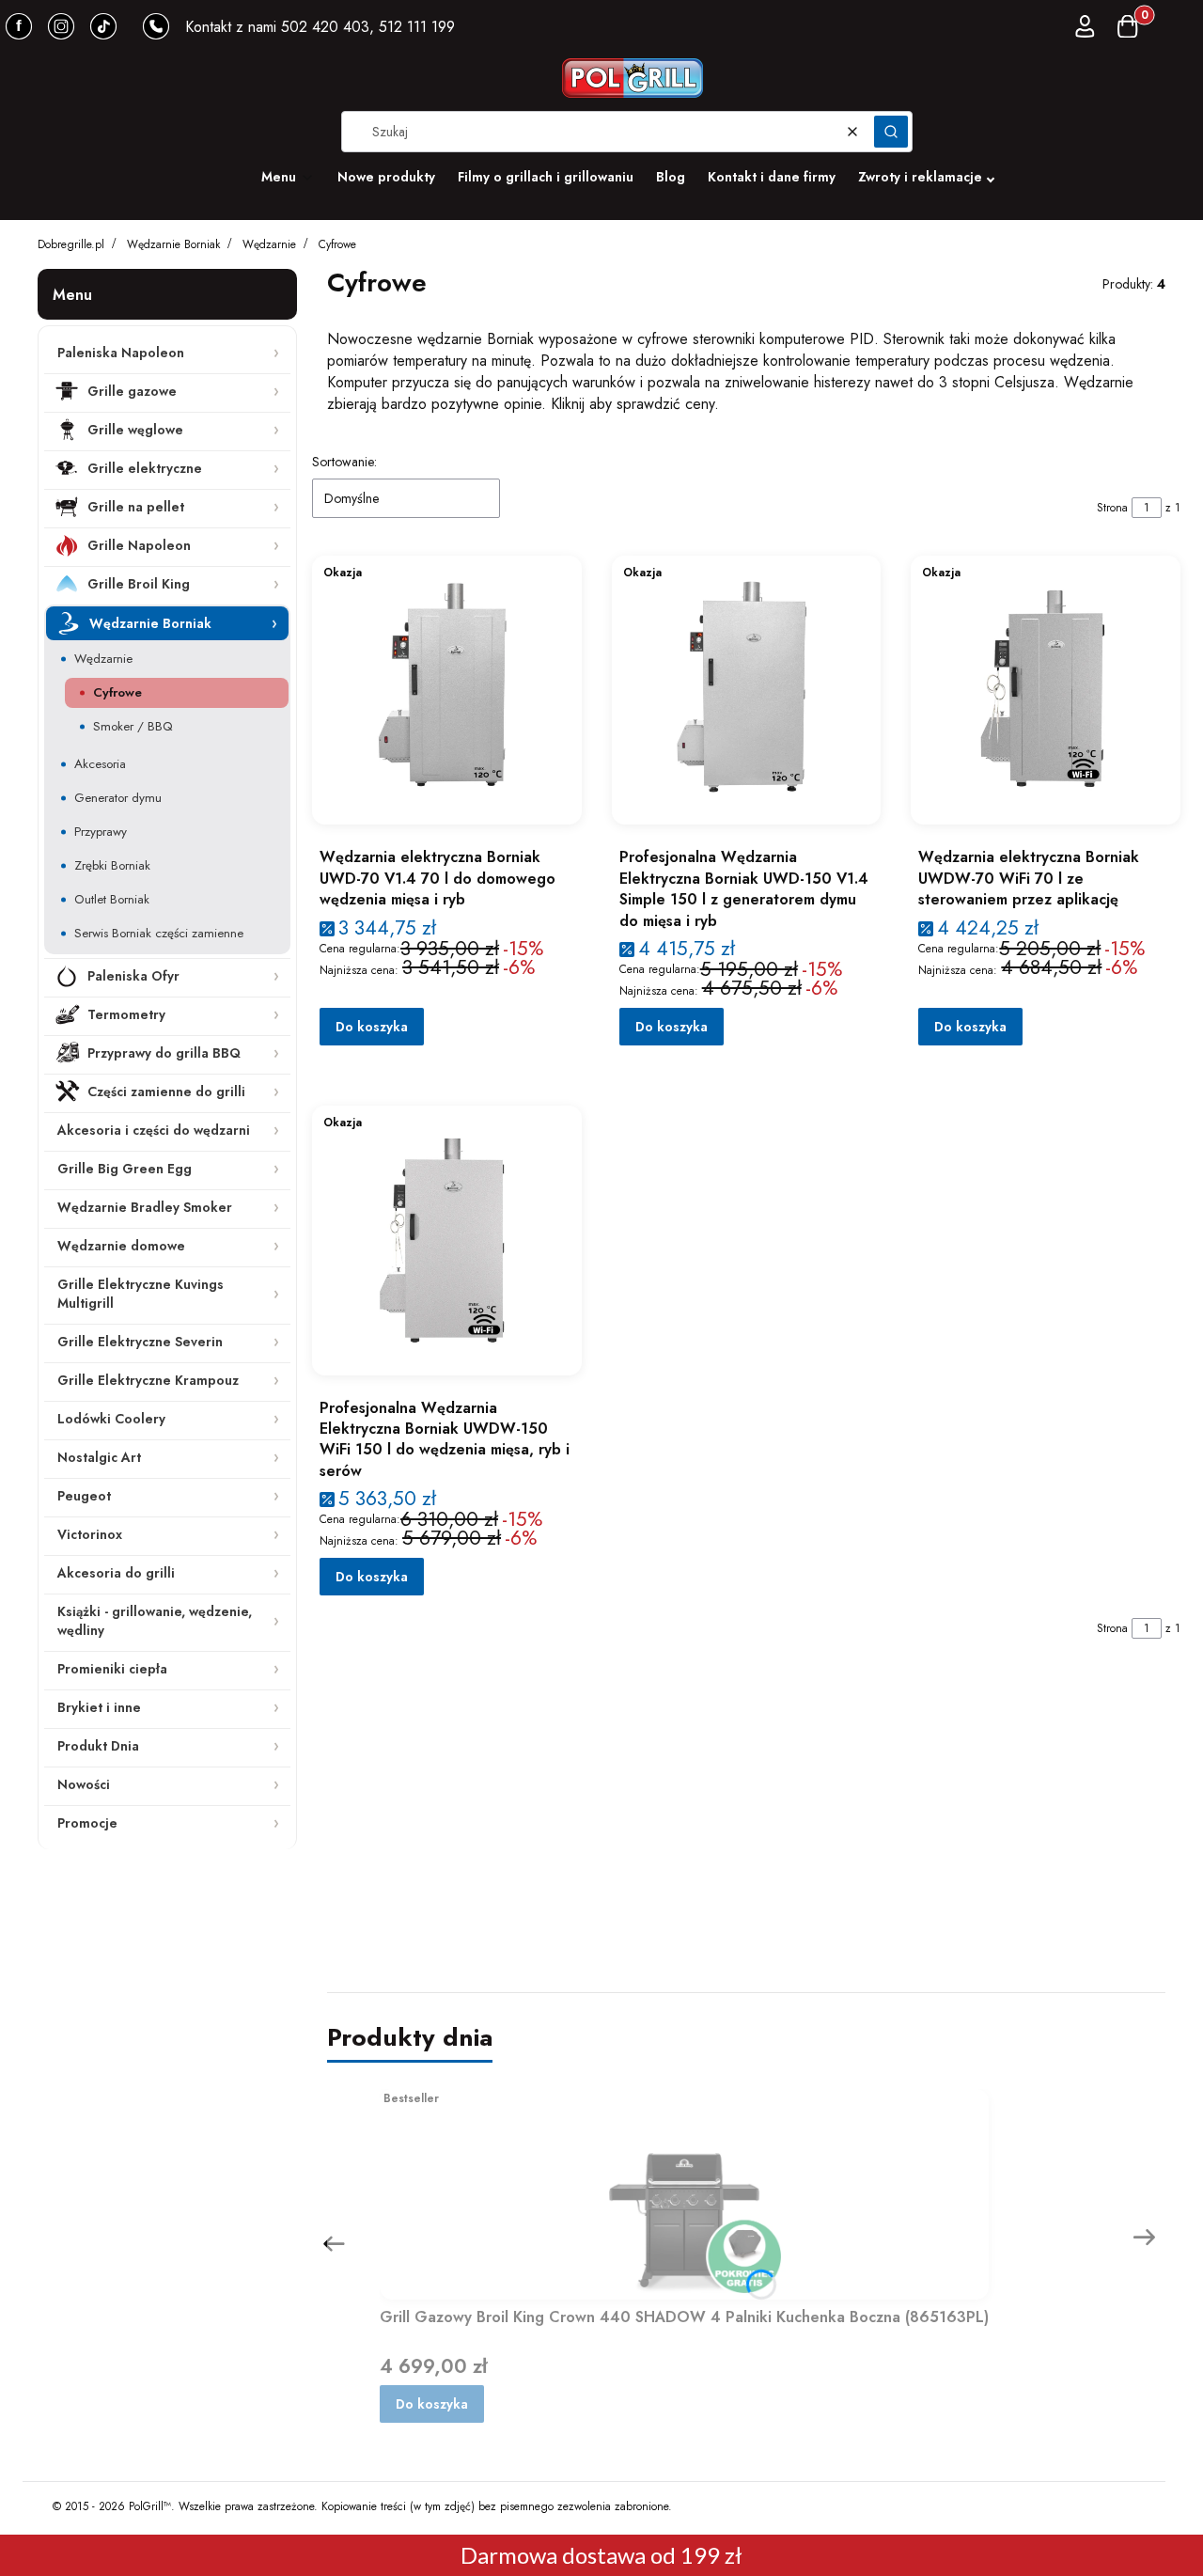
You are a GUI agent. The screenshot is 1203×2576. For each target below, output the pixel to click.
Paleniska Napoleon (121, 353)
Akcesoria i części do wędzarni (154, 1130)
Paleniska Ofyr (133, 976)
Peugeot (84, 1496)
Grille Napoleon (139, 545)
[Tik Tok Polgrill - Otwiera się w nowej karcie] (103, 26)
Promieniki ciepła (112, 1669)
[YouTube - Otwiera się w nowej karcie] (61, 26)
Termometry (126, 1014)
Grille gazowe (132, 391)
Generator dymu (118, 798)
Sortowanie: (344, 462)
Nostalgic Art (99, 1457)
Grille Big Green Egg (125, 1169)
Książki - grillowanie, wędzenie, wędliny (155, 1621)
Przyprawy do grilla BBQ (164, 1053)
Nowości (84, 1784)
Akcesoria (100, 764)
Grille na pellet (136, 507)
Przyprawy (101, 832)
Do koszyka (372, 1027)
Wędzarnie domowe (121, 1246)
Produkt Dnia (98, 1746)
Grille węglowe (135, 430)
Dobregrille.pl (71, 244)
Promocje (87, 1823)
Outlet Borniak (112, 899)
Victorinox (90, 1534)
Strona (1112, 508)
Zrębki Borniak (112, 865)
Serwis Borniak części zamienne (159, 933)
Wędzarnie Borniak (173, 244)
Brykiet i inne (99, 1707)
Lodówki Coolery (111, 1419)
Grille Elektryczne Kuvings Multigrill (141, 1294)
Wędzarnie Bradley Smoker (145, 1207)
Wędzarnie (269, 244)
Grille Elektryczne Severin (140, 1342)
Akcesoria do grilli (116, 1573)
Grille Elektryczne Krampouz (148, 1380)
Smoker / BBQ (133, 726)
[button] (891, 132)
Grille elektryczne (145, 468)
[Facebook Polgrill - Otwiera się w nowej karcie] (19, 26)
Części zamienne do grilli (166, 1092)
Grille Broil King (139, 584)
